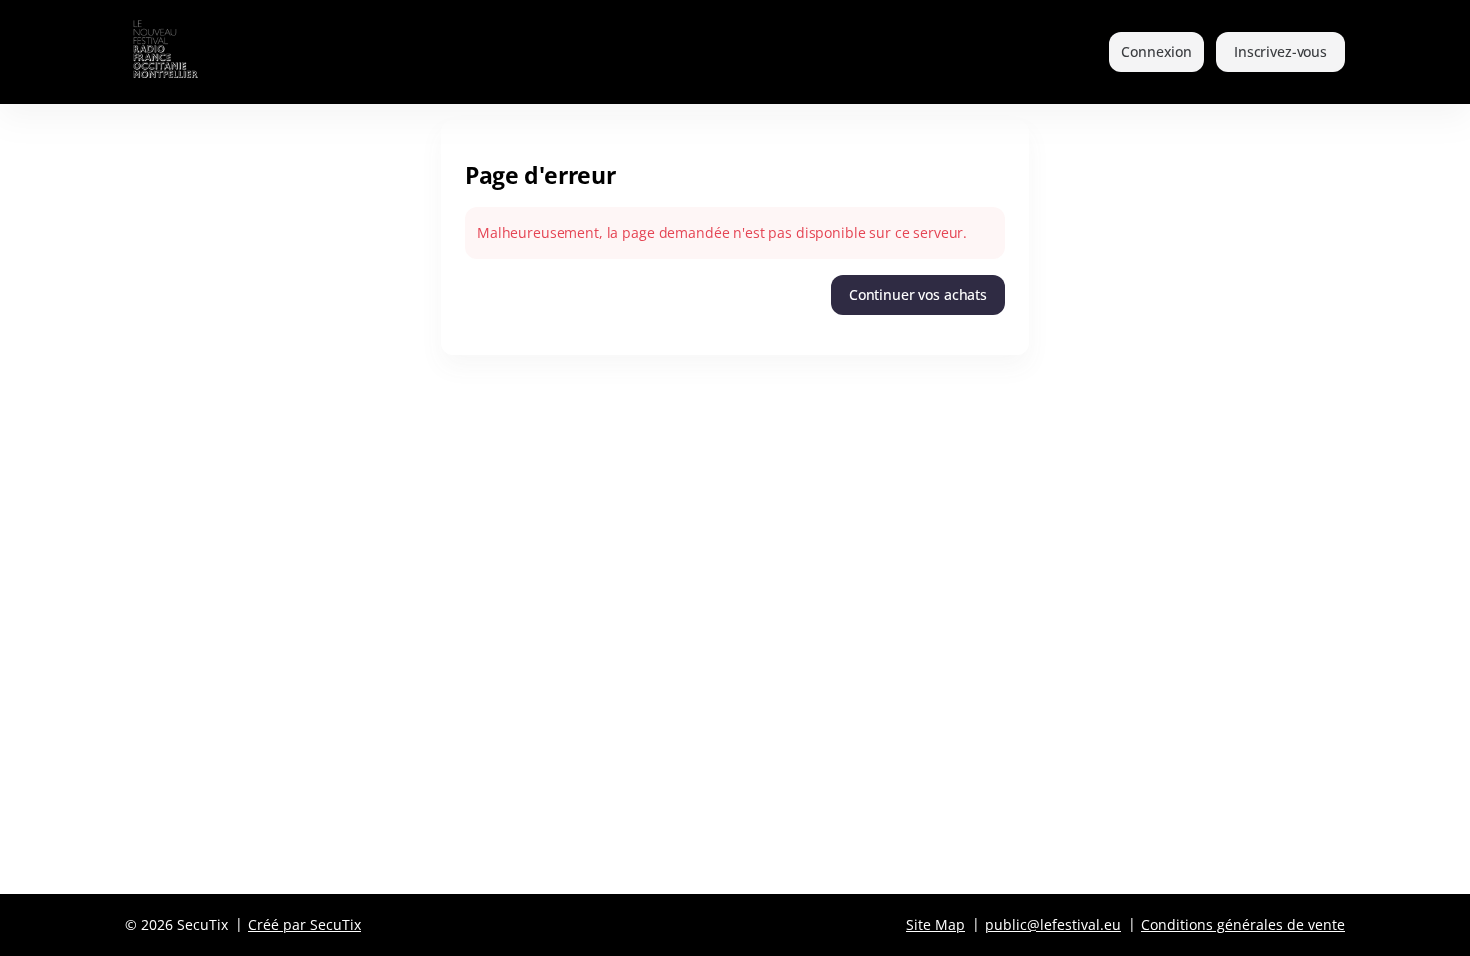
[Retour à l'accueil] (192, 52)
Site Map (935, 924)
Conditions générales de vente (1243, 924)
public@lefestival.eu (1053, 924)
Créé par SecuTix (304, 924)
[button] (918, 295)
